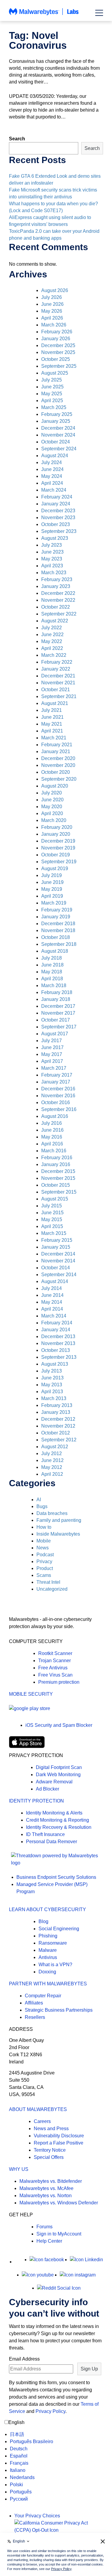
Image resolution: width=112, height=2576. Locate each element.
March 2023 (54, 573)
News (43, 1548)
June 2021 (52, 717)
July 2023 (52, 545)
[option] (32, 2434)
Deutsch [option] (19, 2449)
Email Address (24, 2359)
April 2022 (52, 648)
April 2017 (52, 1061)
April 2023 (52, 566)
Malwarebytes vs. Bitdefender (51, 2181)
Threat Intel (48, 1582)
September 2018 (59, 944)
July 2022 (52, 628)
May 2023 (52, 559)
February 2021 (57, 745)
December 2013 (58, 1336)
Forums (45, 2227)
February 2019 (57, 910)
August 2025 (55, 373)
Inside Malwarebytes (58, 1534)
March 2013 (54, 1398)
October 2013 (56, 1350)
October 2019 (56, 855)
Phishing (48, 1936)
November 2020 (58, 765)
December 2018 (58, 924)
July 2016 (52, 1123)
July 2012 (52, 1453)
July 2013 (52, 1371)
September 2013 (59, 1357)
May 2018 (52, 972)
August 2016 (55, 1116)
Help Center (49, 2241)
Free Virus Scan (55, 1675)
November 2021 (58, 683)
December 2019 (58, 841)
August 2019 (55, 868)
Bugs (42, 1506)
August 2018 (55, 951)
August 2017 (55, 1034)
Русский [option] (19, 2499)
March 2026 (54, 325)
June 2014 (52, 1295)
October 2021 (56, 690)
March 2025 (54, 407)
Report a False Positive (59, 2143)
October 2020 (56, 772)
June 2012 (52, 1460)
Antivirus (48, 1957)
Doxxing (47, 1972)
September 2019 (59, 862)
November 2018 (58, 930)
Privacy (44, 1561)
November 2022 (58, 600)
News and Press (51, 2129)
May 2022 (52, 641)
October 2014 (56, 1268)
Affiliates (34, 2003)
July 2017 (52, 1041)
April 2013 (52, 1392)
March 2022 (54, 655)
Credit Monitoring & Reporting (57, 1820)
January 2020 (56, 834)
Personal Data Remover (52, 1842)
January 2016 (56, 1164)
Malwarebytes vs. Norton (46, 2196)
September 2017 (59, 1027)
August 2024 (55, 456)
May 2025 (52, 394)
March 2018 (54, 985)
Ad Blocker (47, 1789)
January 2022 (56, 669)
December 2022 (58, 593)
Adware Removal (54, 1782)
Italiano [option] (18, 2470)
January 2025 (56, 421)
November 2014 (58, 1261)
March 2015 (54, 1233)
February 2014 (57, 1323)
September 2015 (59, 1192)
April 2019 (52, 896)
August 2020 (55, 786)
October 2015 (56, 1185)
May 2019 (52, 889)
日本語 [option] (17, 2434)
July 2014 (52, 1288)
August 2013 (55, 1364)
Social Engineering (59, 1929)
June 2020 (52, 800)
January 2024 (56, 504)
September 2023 (59, 531)
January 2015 (56, 1247)
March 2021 (54, 738)
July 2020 (52, 793)
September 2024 (59, 449)
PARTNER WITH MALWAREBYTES (48, 1984)
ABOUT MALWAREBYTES (38, 2109)
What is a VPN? (55, 1965)
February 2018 (57, 992)
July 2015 (52, 1206)
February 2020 (57, 827)
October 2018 (56, 937)
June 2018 (52, 965)
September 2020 (59, 779)
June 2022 (52, 634)
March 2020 (54, 820)
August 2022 (55, 621)
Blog (43, 1921)
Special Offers (49, 2157)
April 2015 (52, 1226)
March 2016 (54, 1151)
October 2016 (56, 1102)
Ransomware (53, 1943)
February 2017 (57, 1075)
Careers (42, 2121)
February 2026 (57, 332)
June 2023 (52, 552)
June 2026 (52, 304)
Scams (44, 1575)
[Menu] (99, 13)
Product (45, 1568)
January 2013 (56, 1412)
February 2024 (57, 497)
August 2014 (55, 1281)
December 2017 (58, 1006)
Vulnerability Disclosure (59, 2136)
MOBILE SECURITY (31, 1694)
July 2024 (52, 462)
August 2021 (55, 703)
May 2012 (52, 1467)
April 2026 (52, 318)
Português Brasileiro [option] (32, 2441)
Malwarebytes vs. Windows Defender (59, 2203)
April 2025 (52, 401)
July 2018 (52, 958)
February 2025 (57, 414)
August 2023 (55, 538)
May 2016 (52, 1137)
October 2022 (56, 607)
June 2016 (52, 1130)
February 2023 (57, 579)
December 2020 (58, 758)
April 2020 (52, 813)
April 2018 (52, 979)
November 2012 (58, 1426)
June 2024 (52, 469)
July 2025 (52, 380)
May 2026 (52, 311)
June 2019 (52, 882)
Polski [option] (16, 2485)
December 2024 (58, 428)
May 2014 (52, 1302)
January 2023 (56, 586)
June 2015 (52, 1213)
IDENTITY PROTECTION (36, 1801)
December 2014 (58, 1254)
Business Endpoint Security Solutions (56, 1877)
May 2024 (52, 476)
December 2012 (58, 1419)
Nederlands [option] (22, 2477)
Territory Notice (50, 2150)
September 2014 (59, 1275)
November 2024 (58, 435)
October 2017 (56, 1020)
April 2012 (52, 1474)
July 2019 (52, 875)
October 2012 (56, 1433)
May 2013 (52, 1385)
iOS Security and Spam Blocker (59, 1725)
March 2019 (54, 903)
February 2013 (57, 1405)
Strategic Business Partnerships (59, 2010)
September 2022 (59, 614)
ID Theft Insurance (45, 1834)
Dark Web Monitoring (58, 1775)
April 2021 (52, 731)
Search (17, 139)
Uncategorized (52, 1589)
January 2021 (56, 751)
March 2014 (54, 1316)
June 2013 (52, 1378)
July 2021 (52, 710)
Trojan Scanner (55, 1661)
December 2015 (58, 1171)
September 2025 (59, 366)
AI (39, 1500)
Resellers (35, 2017)
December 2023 (58, 511)
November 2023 (58, 518)
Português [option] (21, 2492)
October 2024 (56, 442)
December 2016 (58, 1089)
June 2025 (52, 387)
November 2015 (58, 1178)
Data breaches (52, 1513)
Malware (48, 1950)
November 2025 (58, 352)
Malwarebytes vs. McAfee (46, 2188)
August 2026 (55, 290)
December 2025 (58, 345)
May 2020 (52, 807)
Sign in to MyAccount (59, 2234)
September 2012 (59, 1440)
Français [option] (19, 2463)
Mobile (44, 1541)
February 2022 (57, 662)
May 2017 (52, 1054)
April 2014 (52, 1309)
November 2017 (58, 1013)
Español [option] (19, 2456)
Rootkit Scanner (55, 1653)
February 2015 (57, 1240)
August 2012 (55, 1447)
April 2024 (52, 483)
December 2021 (58, 676)
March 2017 (54, 1068)
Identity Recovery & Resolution (59, 1827)
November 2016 (58, 1096)
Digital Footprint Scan (59, 1767)
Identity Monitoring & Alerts (54, 1813)
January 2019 (56, 917)
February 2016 (57, 1158)
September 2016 (59, 1109)
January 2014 (56, 1330)
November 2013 (58, 1343)
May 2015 (52, 1219)
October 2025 (56, 359)
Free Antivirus (53, 1668)
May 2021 (52, 724)
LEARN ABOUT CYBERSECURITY (47, 1909)
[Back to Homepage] (44, 15)
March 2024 (54, 490)
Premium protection (59, 1682)
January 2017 (56, 1082)
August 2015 (55, 1199)
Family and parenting (59, 1520)
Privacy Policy (50, 2411)
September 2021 (59, 696)
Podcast (45, 1555)
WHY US (19, 2169)
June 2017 (52, 1047)
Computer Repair (43, 1996)
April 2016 (52, 1144)
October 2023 (56, 524)
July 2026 (52, 297)
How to (44, 1527)
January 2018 (56, 999)
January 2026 (56, 339)
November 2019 (58, 848)
